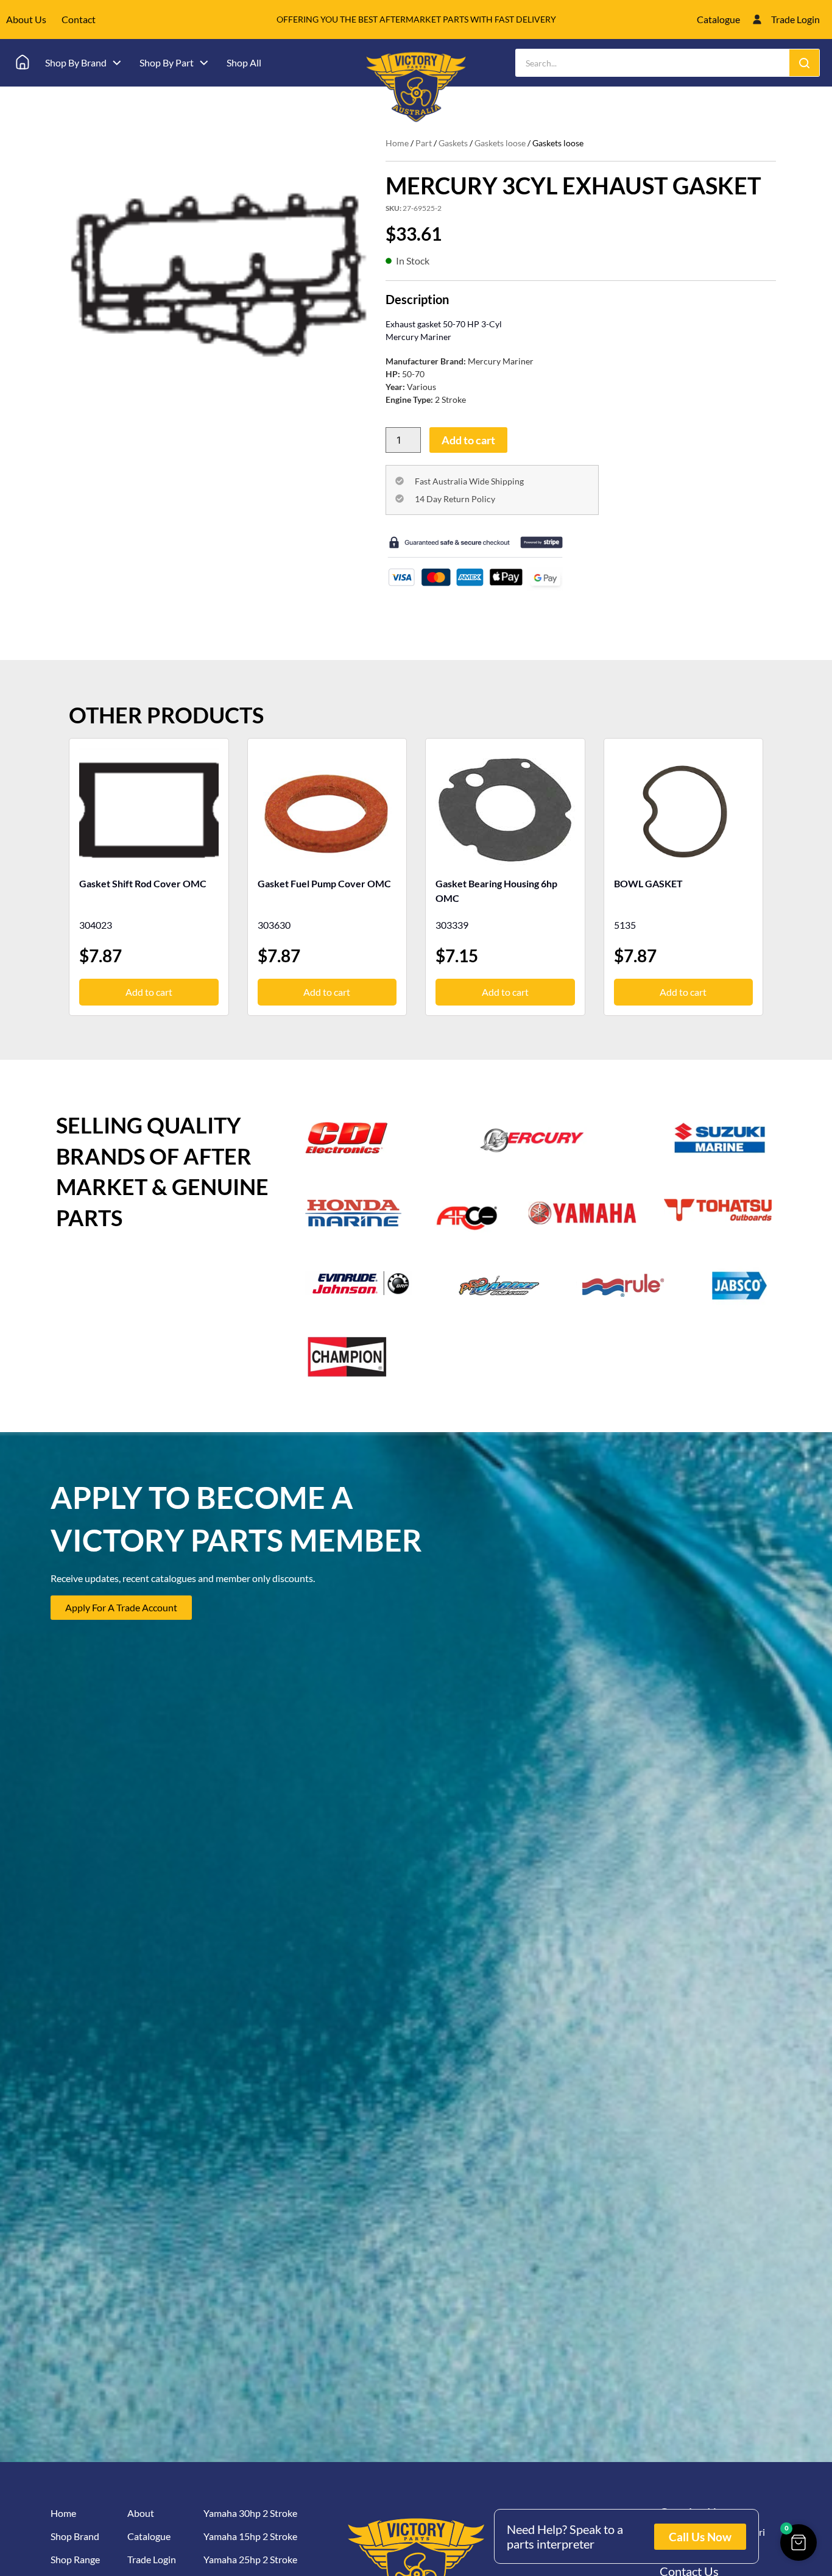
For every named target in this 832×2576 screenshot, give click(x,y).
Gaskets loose (500, 143)
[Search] (804, 63)
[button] (799, 2542)
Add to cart (468, 440)
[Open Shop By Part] (204, 63)
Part (424, 143)
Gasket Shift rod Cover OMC (143, 883)
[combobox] (653, 63)
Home (397, 143)
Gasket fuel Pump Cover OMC (324, 883)
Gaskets (453, 143)
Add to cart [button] (149, 992)
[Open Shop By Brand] (117, 63)
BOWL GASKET (648, 883)
